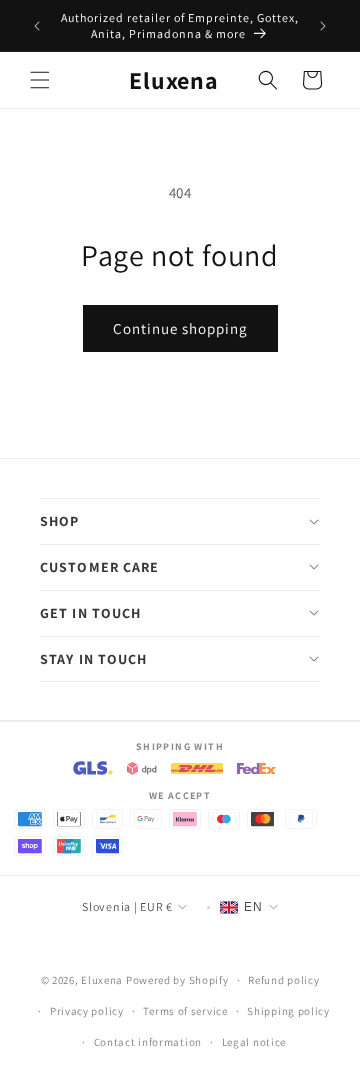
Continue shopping (180, 328)
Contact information (148, 1042)
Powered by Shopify (177, 980)
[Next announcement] (323, 26)
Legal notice (254, 1042)
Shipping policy (288, 1011)
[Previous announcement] (37, 26)
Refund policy (283, 980)
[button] (40, 80)
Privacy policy (87, 1011)
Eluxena (102, 980)
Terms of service (185, 1011)
